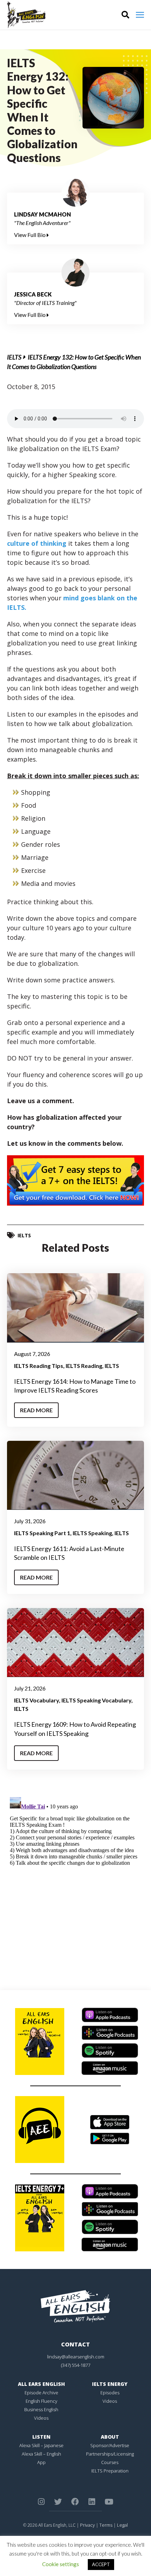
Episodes (110, 2393)
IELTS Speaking (92, 1533)
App (41, 2462)
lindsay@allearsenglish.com (76, 2357)
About (110, 2437)
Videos (41, 2418)
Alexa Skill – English (41, 2454)
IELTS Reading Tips (39, 1366)
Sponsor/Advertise (110, 2445)
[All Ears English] (75, 2306)
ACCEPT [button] (101, 2564)
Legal (122, 2525)
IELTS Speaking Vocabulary (96, 1700)
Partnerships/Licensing (110, 2454)
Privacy (87, 2525)
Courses (110, 2462)
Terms (106, 2525)
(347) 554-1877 (76, 2365)
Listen (41, 2437)
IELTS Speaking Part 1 (42, 1533)
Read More (36, 1410)
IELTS (14, 357)
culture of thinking (37, 543)
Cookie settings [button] (61, 2564)
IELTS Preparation (110, 2471)
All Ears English (41, 2384)
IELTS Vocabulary (37, 1700)
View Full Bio (30, 235)
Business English (41, 2409)
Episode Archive (41, 2393)
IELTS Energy (110, 2384)
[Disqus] (75, 1882)
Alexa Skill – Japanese (41, 2445)
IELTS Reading (84, 1366)
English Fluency (41, 2401)
